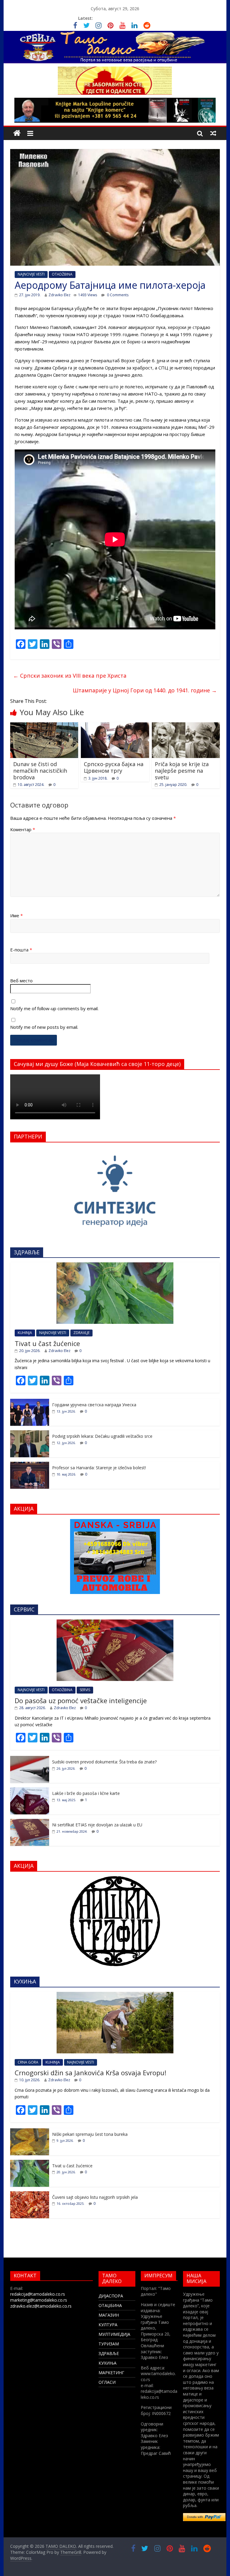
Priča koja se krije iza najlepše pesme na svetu (182, 770)
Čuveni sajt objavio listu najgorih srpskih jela (95, 2197)
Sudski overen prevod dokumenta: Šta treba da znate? (104, 1762)
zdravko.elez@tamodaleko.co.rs (41, 2306)
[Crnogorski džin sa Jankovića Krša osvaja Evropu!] (115, 1995)
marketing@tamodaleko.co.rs (39, 2300)
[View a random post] (213, 133)
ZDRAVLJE (81, 1333)
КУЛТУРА (108, 2325)
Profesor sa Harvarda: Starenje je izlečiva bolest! (99, 1468)
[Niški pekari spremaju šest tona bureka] (30, 2131)
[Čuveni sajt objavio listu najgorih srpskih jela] (30, 2194)
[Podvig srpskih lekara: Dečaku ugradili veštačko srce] (30, 1433)
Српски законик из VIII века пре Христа (70, 676)
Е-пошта (21, 950)
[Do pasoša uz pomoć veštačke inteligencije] (115, 1623)
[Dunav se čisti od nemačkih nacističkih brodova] (44, 726)
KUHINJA (25, 1333)
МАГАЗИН (109, 2315)
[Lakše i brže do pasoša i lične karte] (30, 1791)
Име (16, 915)
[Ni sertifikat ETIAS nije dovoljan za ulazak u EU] (30, 1822)
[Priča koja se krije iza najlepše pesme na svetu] (186, 726)
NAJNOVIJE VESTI (31, 274)
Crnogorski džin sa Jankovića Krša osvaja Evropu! (90, 2073)
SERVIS (85, 1690)
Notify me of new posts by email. (44, 1027)
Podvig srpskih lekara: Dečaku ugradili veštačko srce (102, 1436)
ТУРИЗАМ (109, 2344)
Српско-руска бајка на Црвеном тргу (114, 767)
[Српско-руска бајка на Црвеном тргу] (115, 726)
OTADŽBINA (62, 274)
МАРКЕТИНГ (111, 2373)
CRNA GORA (28, 2062)
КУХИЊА (108, 2363)
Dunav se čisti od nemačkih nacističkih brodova (40, 770)
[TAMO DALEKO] (17, 133)
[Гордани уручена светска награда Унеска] (30, 1402)
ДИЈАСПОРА (111, 2296)
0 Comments (117, 295)
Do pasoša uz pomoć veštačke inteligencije (81, 1700)
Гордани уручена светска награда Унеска (94, 1405)
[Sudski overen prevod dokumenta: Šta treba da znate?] (30, 1759)
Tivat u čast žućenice (47, 1343)
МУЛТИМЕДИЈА (114, 2334)
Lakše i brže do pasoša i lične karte (86, 1793)
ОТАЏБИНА (110, 2305)
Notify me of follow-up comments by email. (54, 1008)
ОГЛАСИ (107, 2382)
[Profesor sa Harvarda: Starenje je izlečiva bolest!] (30, 1465)
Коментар (23, 829)
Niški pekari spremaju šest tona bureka (90, 2134)
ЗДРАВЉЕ (109, 2353)
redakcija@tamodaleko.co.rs (38, 2294)
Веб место (21, 981)
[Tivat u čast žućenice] (115, 1266)
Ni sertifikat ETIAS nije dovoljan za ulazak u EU (97, 1825)
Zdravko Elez (59, 295)
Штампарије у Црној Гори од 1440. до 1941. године (145, 690)
